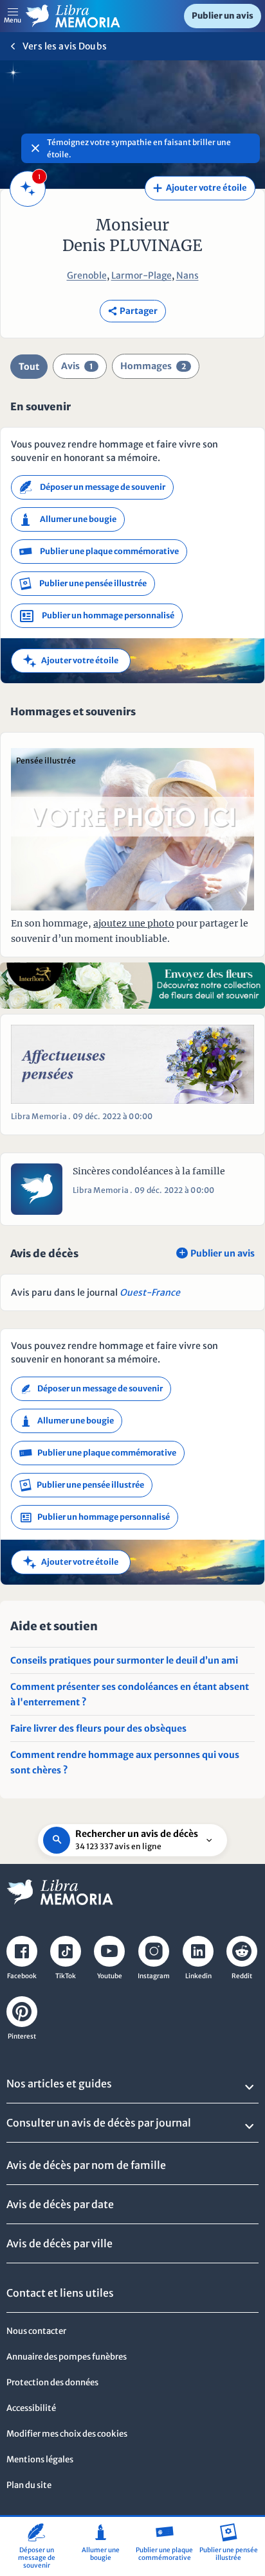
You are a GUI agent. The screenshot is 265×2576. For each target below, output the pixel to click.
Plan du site (29, 2485)
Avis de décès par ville (59, 2243)
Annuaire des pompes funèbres (67, 2357)
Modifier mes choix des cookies (67, 2434)
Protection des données (52, 2382)
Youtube (110, 1976)
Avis (77, 366)
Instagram (154, 1976)
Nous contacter (36, 2331)
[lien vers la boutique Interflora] (132, 985)
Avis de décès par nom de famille (86, 2165)
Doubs (93, 46)
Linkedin (198, 1976)
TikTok (66, 1976)
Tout (29, 367)
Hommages (153, 366)
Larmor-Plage (142, 275)
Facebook (22, 1976)
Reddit (242, 1976)
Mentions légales (40, 2459)
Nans (187, 275)
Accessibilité (31, 2408)
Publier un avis (223, 16)
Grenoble (87, 275)
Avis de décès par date (60, 2204)
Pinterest (22, 2036)
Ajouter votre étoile (200, 188)
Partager (133, 311)
